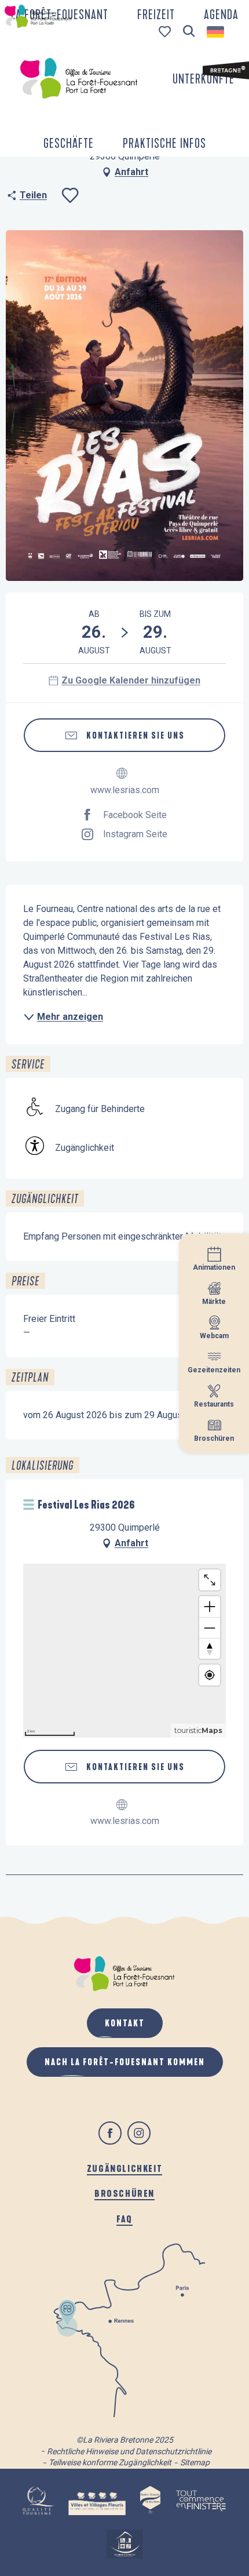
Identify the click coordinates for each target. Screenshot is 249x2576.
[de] (216, 32)
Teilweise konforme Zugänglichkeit (110, 2462)
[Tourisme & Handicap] (124, 2544)
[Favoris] (166, 32)
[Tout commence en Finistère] (201, 2501)
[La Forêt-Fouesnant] (79, 78)
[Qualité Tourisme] (38, 2501)
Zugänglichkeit (124, 2168)
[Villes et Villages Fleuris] (97, 2501)
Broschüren (124, 2193)
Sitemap (195, 2462)
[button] (189, 32)
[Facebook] (110, 2133)
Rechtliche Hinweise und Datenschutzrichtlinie (129, 2451)
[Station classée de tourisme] (150, 2501)
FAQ (124, 2219)
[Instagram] (139, 2133)
